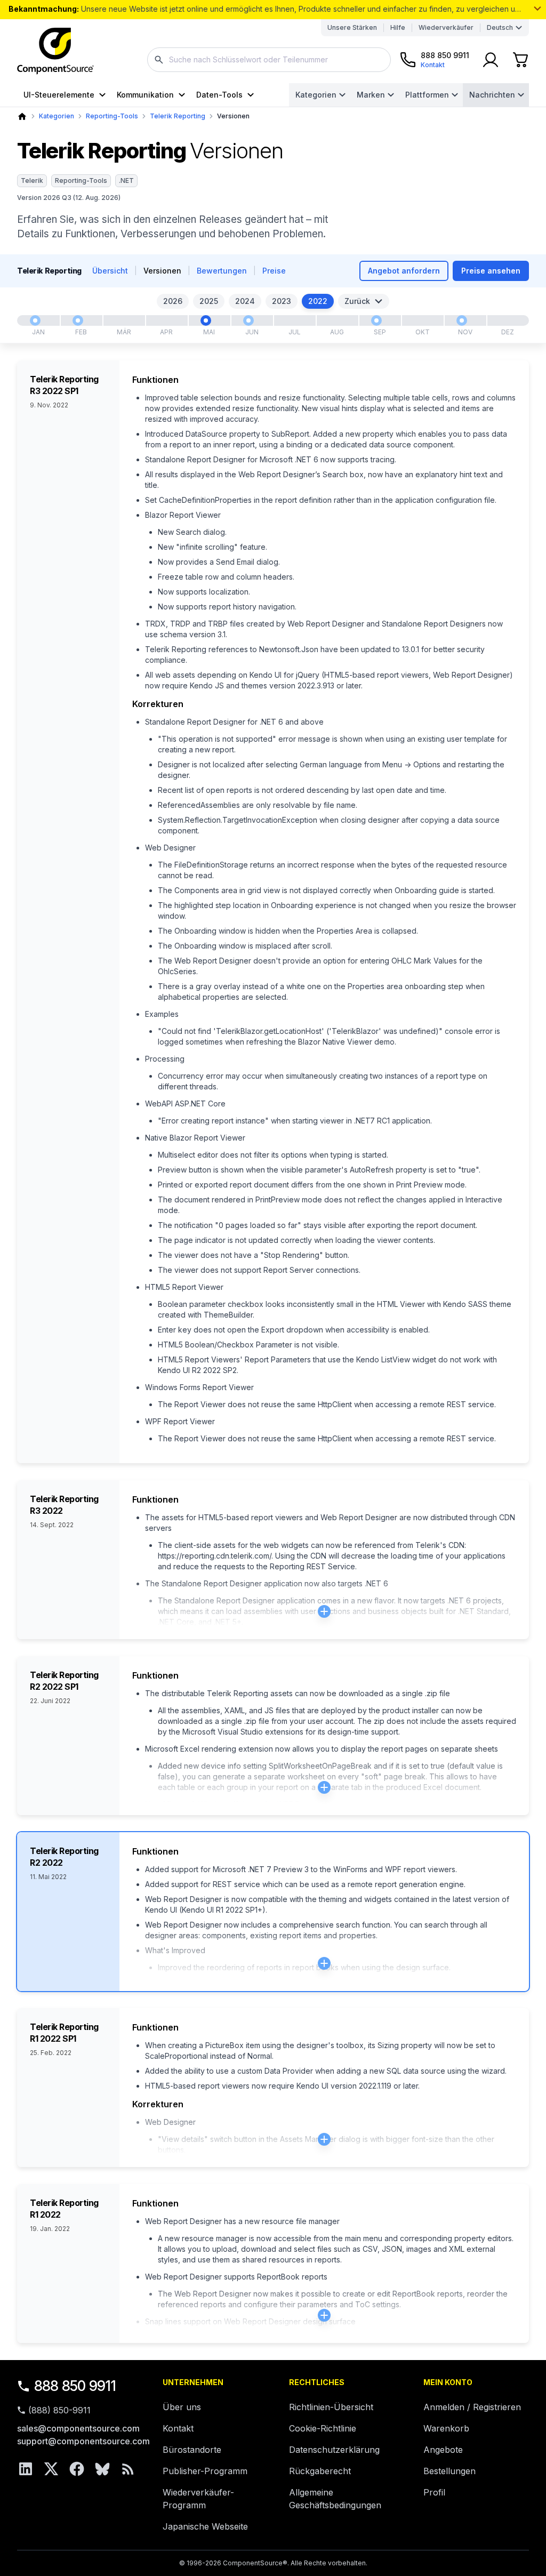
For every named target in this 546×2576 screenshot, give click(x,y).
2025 (209, 301)
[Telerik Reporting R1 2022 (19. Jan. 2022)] (35, 320)
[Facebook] (77, 2469)
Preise (274, 271)
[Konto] (491, 60)
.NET (126, 180)
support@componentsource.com (83, 2441)
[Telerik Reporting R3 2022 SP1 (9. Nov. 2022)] (462, 320)
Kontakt (178, 2428)
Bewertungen (222, 271)
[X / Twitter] (51, 2469)
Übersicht (110, 271)
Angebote (443, 2450)
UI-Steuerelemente (59, 95)
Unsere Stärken (352, 27)
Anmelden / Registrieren (472, 2407)
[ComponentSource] (55, 51)
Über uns (182, 2407)
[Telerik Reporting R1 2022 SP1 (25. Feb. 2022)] (78, 320)
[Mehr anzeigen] (537, 9)
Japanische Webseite (205, 2526)
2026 (173, 301)
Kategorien (316, 95)
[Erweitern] (324, 1611)
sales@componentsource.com (78, 2428)
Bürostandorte (192, 2450)
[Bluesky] (102, 2469)
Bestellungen (449, 2471)
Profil (434, 2492)
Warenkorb (446, 2428)
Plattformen (427, 95)
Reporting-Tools (112, 116)
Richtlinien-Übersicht (331, 2407)
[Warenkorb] (520, 60)
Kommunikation (145, 95)
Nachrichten (492, 95)
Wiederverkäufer (446, 27)
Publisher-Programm (205, 2471)
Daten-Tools (219, 95)
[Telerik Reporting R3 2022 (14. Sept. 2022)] (376, 320)
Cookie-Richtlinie (323, 2428)
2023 (282, 301)
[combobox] (269, 60)
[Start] (22, 117)
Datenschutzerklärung (334, 2450)
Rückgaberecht (320, 2471)
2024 (245, 301)
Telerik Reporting (178, 116)
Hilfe (398, 27)
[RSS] (128, 2469)
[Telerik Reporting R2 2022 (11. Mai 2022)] (206, 320)
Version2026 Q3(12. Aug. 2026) (69, 198)
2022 (318, 301)
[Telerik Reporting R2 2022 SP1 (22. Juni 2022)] (248, 320)
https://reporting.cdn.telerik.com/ (215, 1556)
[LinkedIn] (26, 2469)
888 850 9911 (75, 2386)
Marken (371, 95)
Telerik (32, 180)
